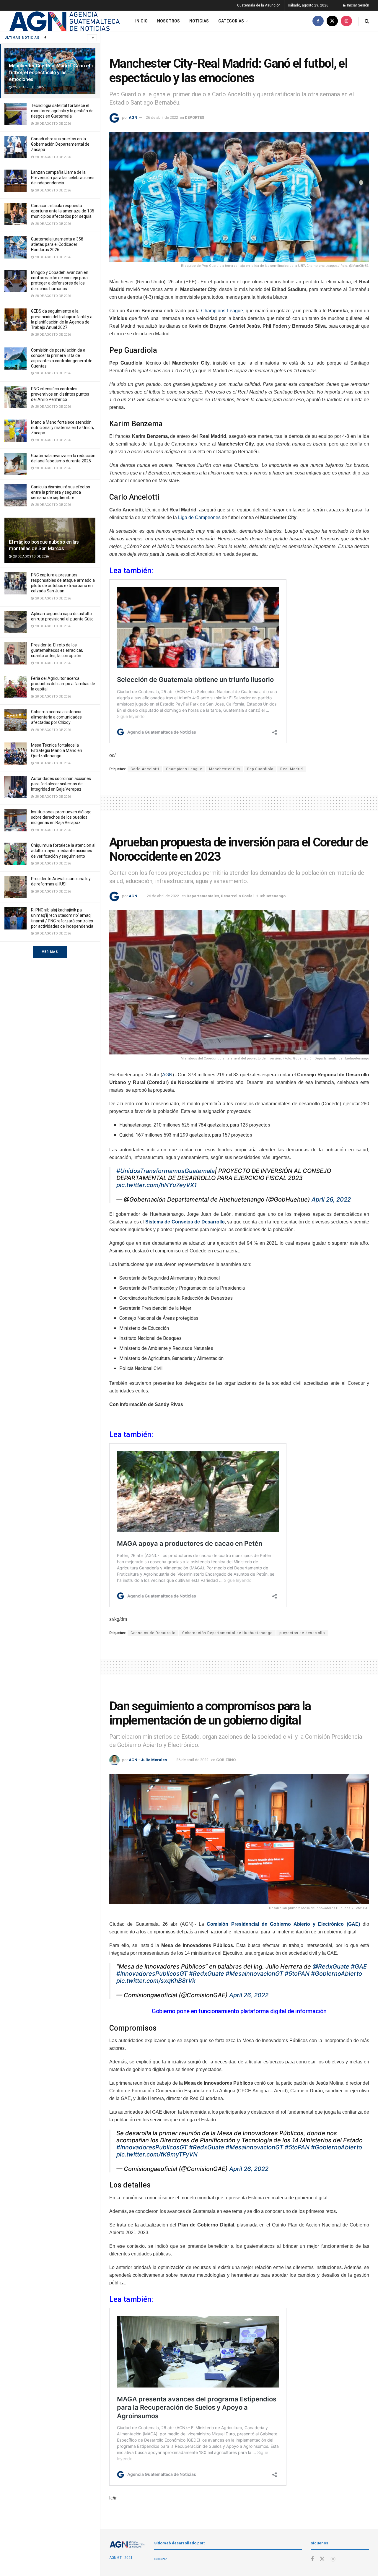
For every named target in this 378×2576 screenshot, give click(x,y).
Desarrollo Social (237, 896)
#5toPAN (297, 1974)
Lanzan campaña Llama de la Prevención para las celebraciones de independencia (63, 178)
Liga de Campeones (199, 517)
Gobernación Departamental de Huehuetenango (227, 1633)
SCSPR (160, 2559)
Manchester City (225, 769)
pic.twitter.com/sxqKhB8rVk (156, 1981)
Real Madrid (292, 769)
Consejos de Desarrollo (153, 1633)
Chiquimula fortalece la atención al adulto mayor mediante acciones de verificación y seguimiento (63, 851)
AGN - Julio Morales (148, 1760)
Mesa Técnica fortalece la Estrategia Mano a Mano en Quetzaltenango (57, 750)
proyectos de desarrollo (302, 1633)
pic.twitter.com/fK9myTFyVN (157, 2154)
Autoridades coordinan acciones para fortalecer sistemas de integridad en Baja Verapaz (61, 784)
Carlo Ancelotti (145, 769)
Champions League (222, 311)
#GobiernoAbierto (337, 1974)
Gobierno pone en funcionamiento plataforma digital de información (239, 2011)
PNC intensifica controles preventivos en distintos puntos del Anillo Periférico (60, 394)
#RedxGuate (207, 1974)
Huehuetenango (271, 896)
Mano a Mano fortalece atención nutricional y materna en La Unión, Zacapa (62, 428)
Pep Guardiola (260, 769)
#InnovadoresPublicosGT (152, 1974)
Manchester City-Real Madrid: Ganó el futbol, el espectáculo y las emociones (49, 72)
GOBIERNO (226, 1760)
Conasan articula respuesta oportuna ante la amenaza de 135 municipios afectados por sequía (63, 211)
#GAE (359, 1966)
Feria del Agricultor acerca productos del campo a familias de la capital (63, 684)
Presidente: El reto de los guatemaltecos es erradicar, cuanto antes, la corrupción (57, 650)
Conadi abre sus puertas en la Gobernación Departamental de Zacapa (60, 144)
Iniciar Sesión (358, 5)
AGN (133, 117)
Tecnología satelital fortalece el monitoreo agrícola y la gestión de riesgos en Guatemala (62, 111)
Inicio (141, 21)
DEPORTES (194, 117)
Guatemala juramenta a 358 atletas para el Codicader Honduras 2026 (57, 244)
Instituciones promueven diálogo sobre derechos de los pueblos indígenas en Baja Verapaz (61, 817)
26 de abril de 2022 (162, 117)
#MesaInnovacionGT (254, 1974)
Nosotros (168, 21)
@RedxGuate (331, 1966)
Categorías (231, 21)
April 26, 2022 (331, 1200)
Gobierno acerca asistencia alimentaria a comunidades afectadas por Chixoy (56, 717)
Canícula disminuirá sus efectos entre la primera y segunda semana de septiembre (61, 492)
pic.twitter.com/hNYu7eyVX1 (157, 1185)
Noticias (199, 21)
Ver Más (50, 952)
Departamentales (203, 896)
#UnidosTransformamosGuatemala (166, 1171)
